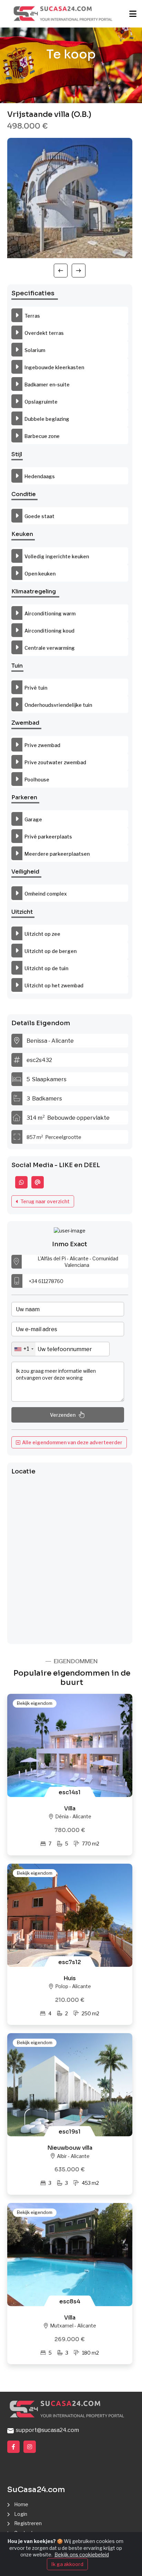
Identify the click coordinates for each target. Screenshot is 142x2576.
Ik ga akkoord (67, 2564)
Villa (70, 1808)
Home (21, 2504)
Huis (70, 1978)
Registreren (28, 2523)
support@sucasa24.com (46, 2430)
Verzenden (63, 1415)
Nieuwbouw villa (70, 2148)
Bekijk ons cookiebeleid (82, 2555)
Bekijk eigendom (35, 1703)
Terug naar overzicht (44, 1201)
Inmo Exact (70, 1244)
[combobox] (24, 1349)
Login (21, 2514)
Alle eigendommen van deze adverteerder (71, 1442)
